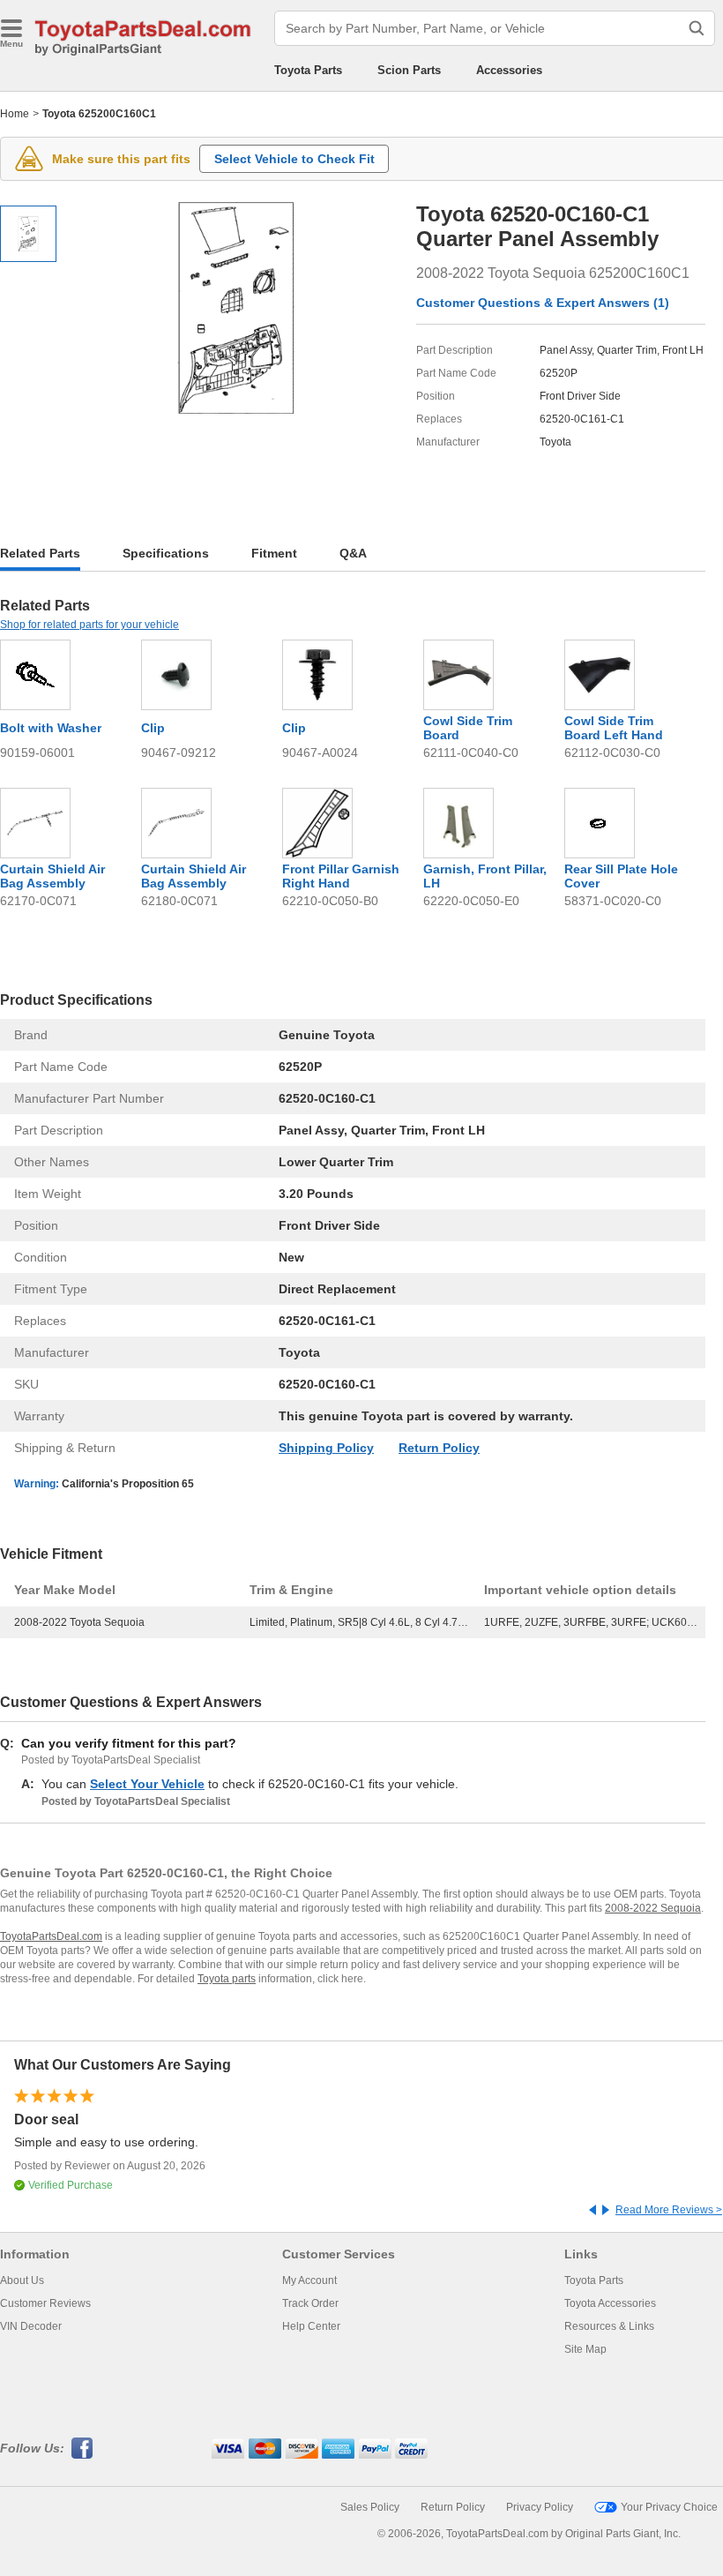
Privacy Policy (540, 2507)
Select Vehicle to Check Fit (294, 159)
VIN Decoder (31, 2326)
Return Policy (439, 1448)
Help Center (311, 2326)
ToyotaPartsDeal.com (51, 1936)
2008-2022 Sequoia (653, 1908)
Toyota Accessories (610, 2303)
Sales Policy (370, 2507)
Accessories (509, 70)
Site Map (585, 2349)
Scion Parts (409, 70)
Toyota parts (227, 1979)
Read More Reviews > (669, 2210)
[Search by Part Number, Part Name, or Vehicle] (697, 28)
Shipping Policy (326, 1448)
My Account (309, 2280)
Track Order (310, 2303)
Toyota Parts (308, 70)
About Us (22, 2280)
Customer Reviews (45, 2303)
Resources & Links (609, 2326)
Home (15, 114)
